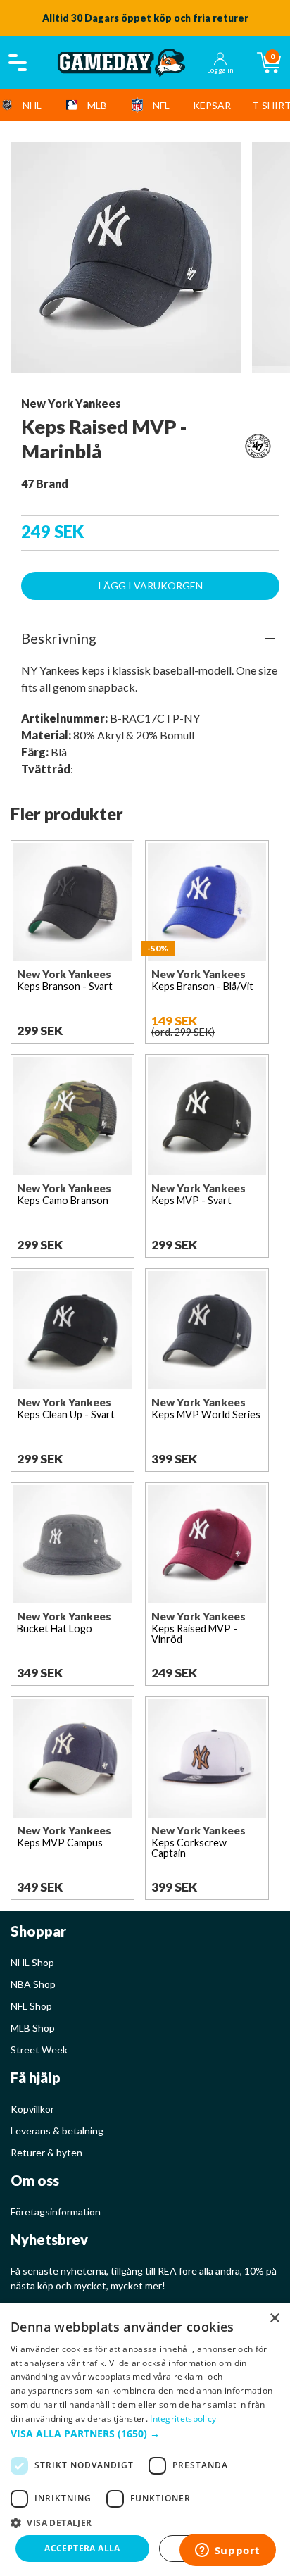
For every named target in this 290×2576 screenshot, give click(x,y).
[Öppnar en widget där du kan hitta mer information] (227, 2551)
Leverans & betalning (57, 2131)
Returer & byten (46, 2152)
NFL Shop (31, 2006)
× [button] (274, 2319)
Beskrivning (59, 638)
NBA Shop (33, 1984)
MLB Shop (33, 2028)
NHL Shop (32, 1962)
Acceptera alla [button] (82, 2548)
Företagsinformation (56, 2212)
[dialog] (145, 2440)
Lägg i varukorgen (151, 586)
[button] (145, 2433)
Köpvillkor (32, 2109)
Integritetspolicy (183, 2419)
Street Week (39, 2050)
